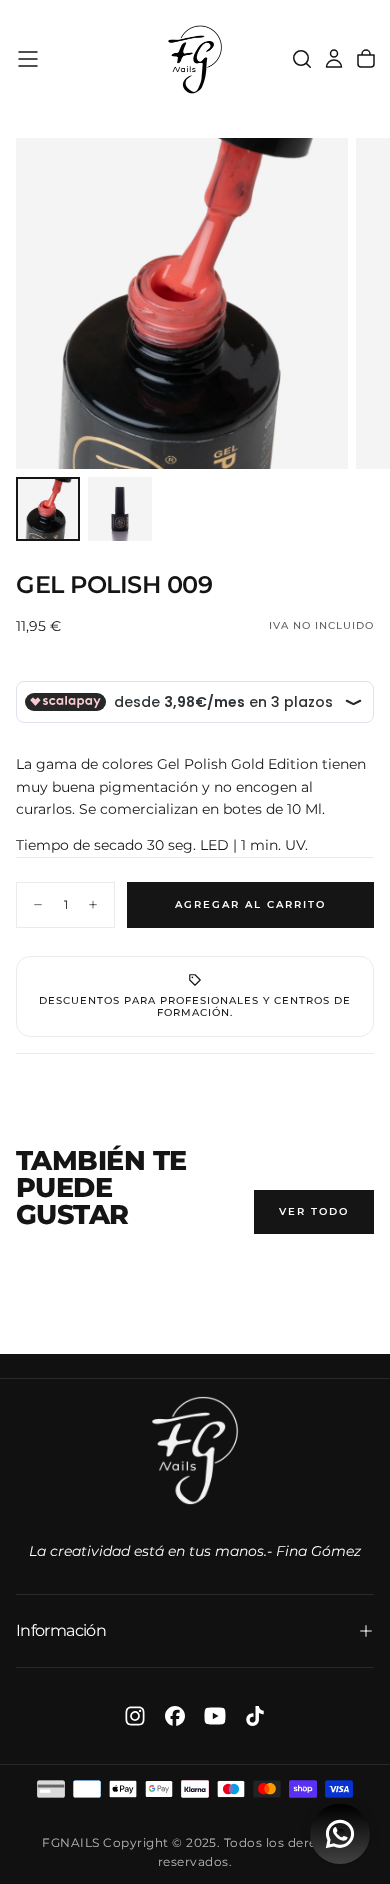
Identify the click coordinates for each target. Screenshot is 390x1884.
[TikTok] (255, 1716)
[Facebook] (175, 1716)
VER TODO (314, 1211)
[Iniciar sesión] (334, 59)
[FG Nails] (195, 1450)
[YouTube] (215, 1716)
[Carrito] (366, 59)
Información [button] (61, 1630)
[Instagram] (135, 1716)
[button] (28, 59)
